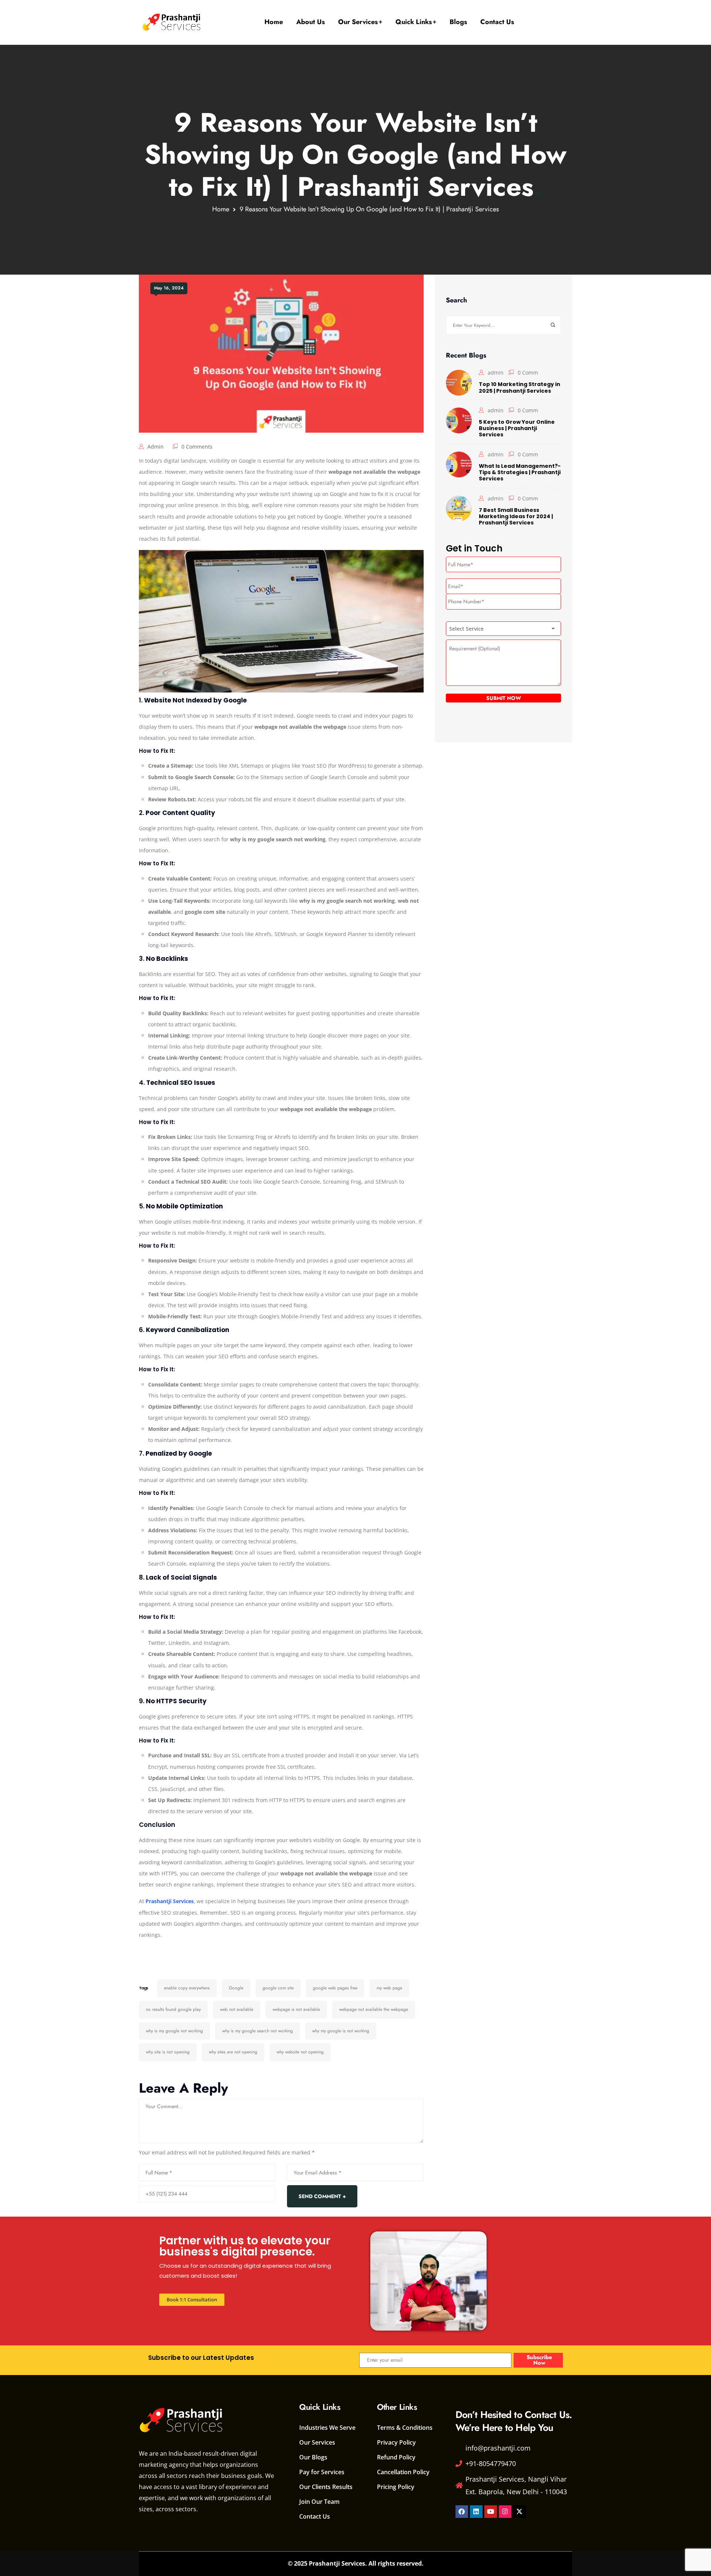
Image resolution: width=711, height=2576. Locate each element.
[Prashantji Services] (172, 22)
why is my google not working (174, 2031)
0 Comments (197, 447)
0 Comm (528, 373)
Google (236, 1988)
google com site (278, 1988)
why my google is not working (341, 2031)
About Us (311, 22)
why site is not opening (168, 2052)
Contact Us (497, 22)
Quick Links (414, 22)
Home (274, 22)
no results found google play (173, 2009)
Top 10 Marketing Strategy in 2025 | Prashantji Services (520, 387)
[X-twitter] (520, 2512)
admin (156, 447)
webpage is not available (296, 2009)
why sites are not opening (233, 2052)
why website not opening (300, 2052)
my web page (389, 1988)
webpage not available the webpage (374, 2009)
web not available (237, 2009)
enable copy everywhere (187, 1988)
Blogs (458, 22)
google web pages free (335, 1988)
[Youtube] (491, 2512)
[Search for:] (503, 325)
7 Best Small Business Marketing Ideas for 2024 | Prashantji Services (516, 516)
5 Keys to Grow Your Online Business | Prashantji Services (517, 428)
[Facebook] (462, 2512)
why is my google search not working (258, 2031)
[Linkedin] (476, 2512)
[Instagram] (505, 2512)
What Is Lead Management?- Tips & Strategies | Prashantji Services (520, 472)
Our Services (358, 22)
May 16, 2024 (169, 288)
